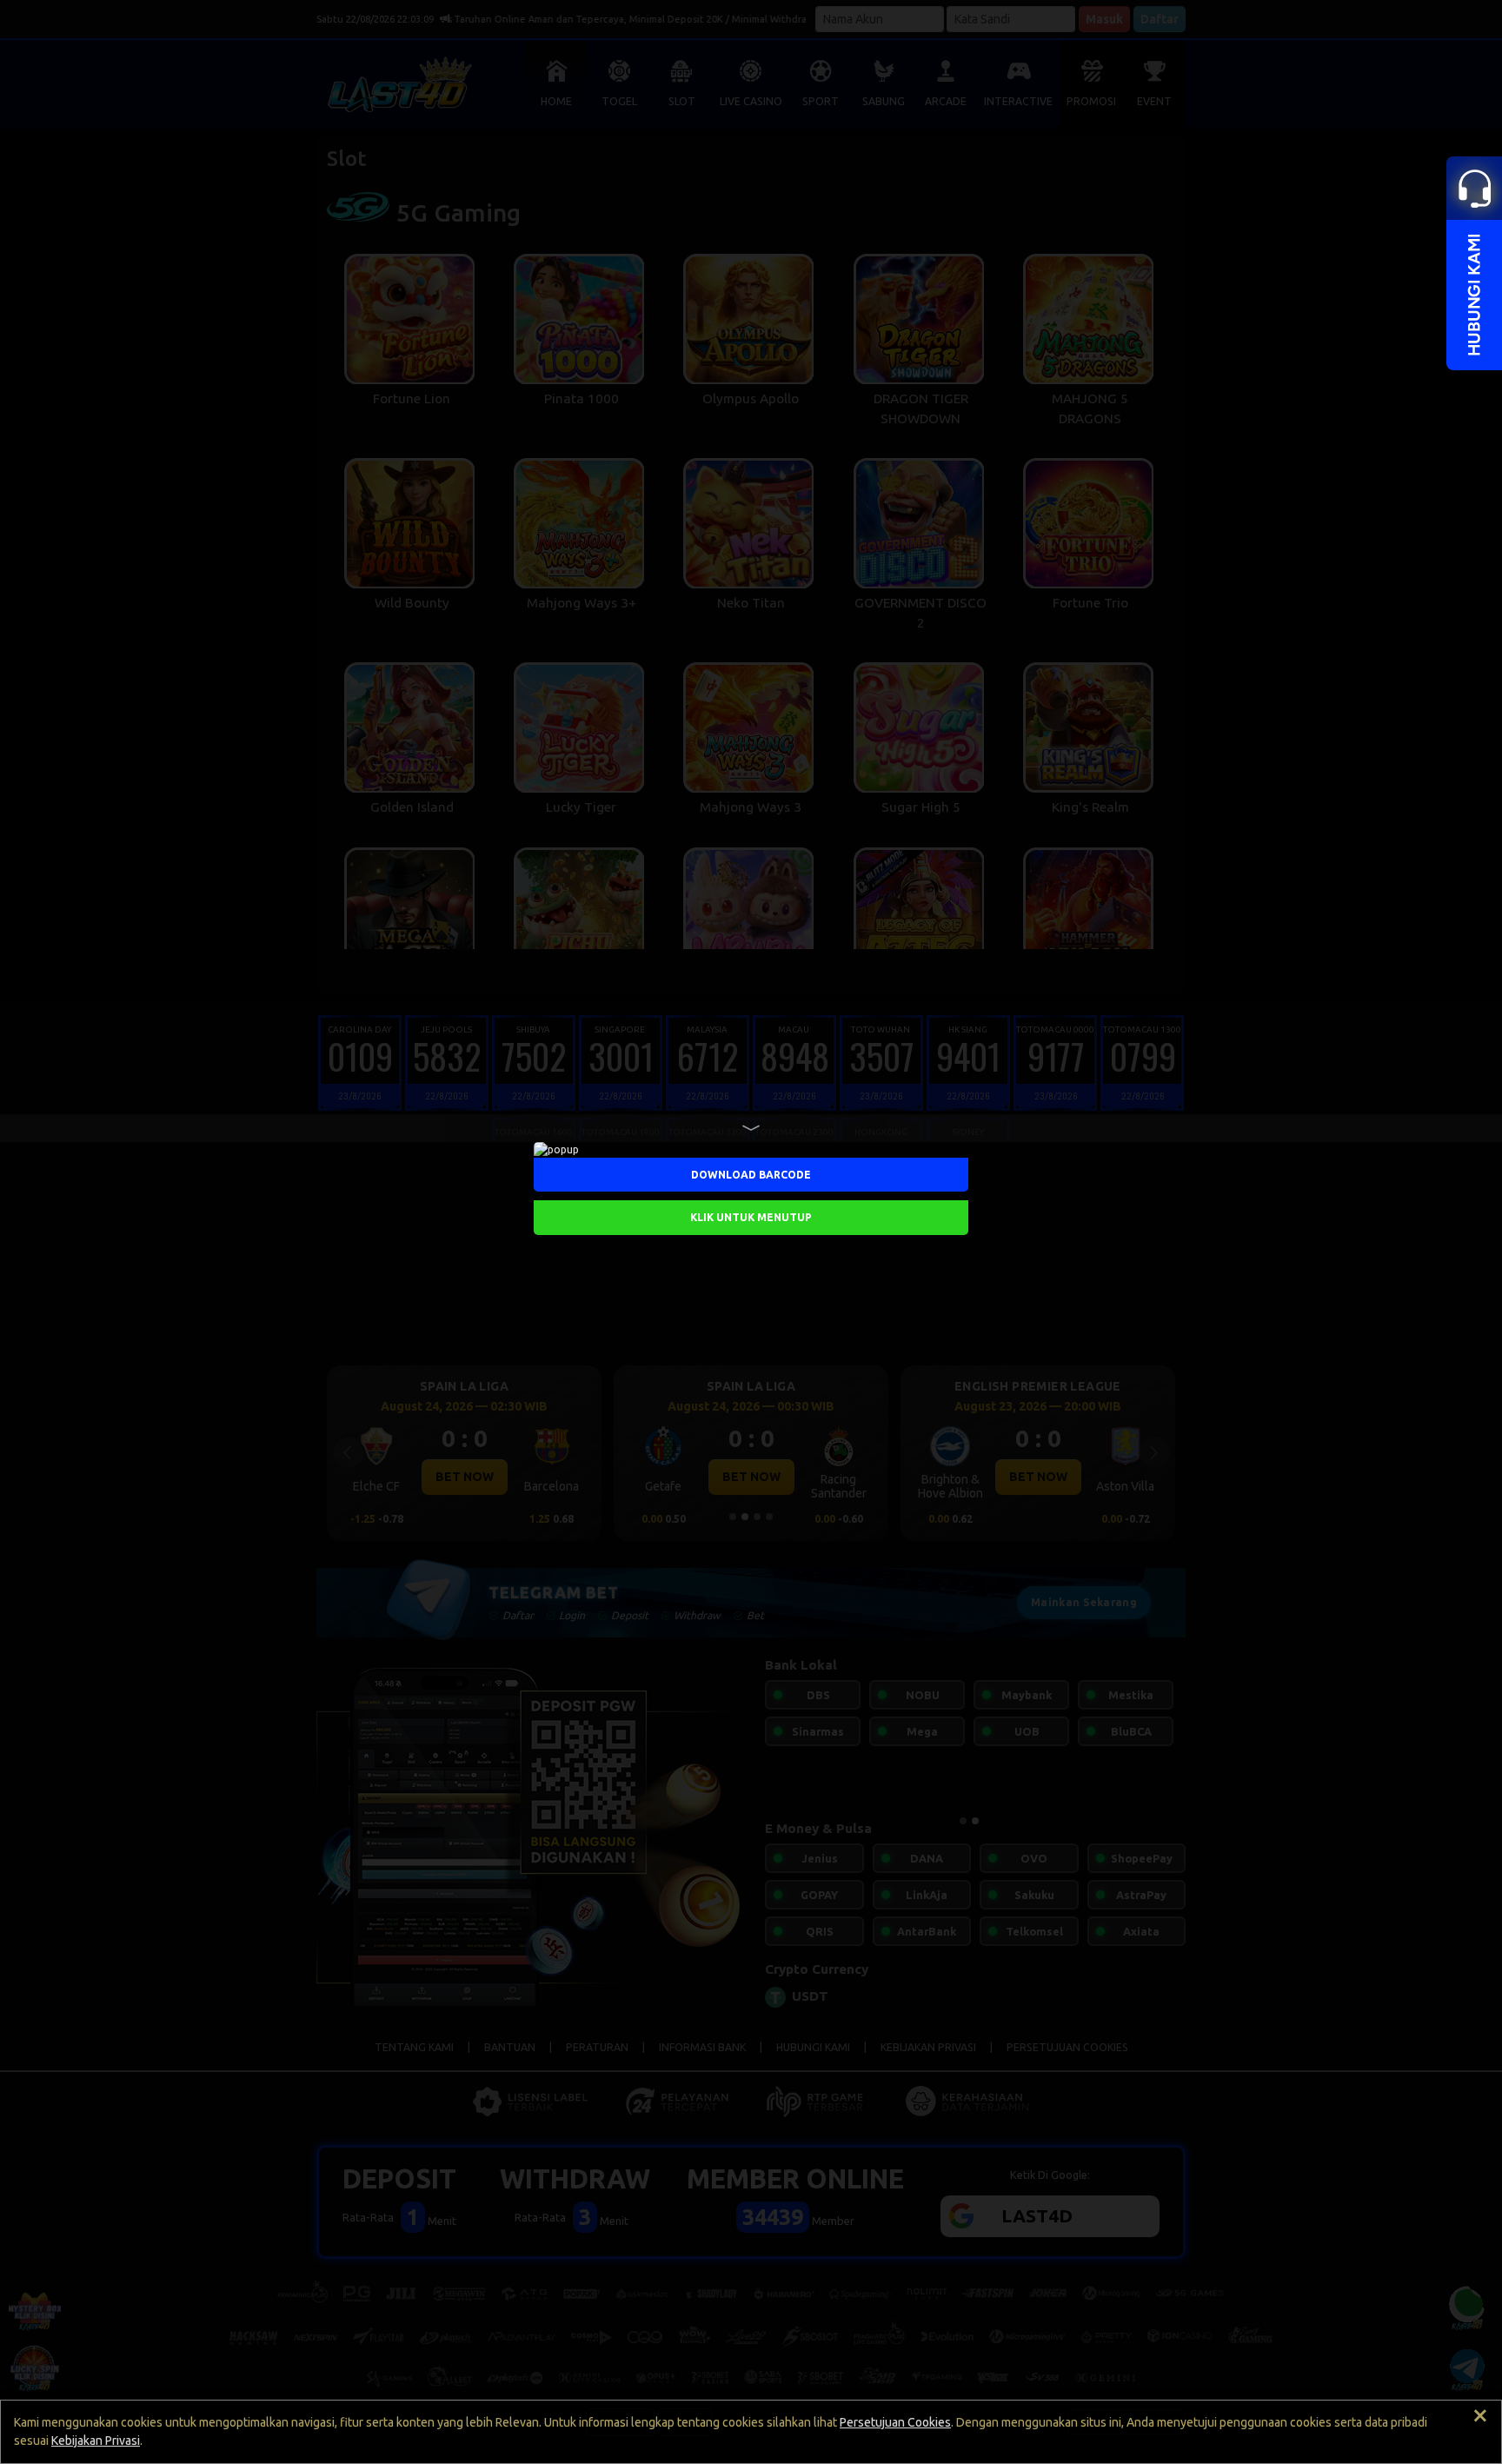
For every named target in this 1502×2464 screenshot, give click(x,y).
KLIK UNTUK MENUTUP (751, 1216)
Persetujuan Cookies (895, 2422)
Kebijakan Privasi (96, 2441)
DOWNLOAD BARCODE (751, 1174)
